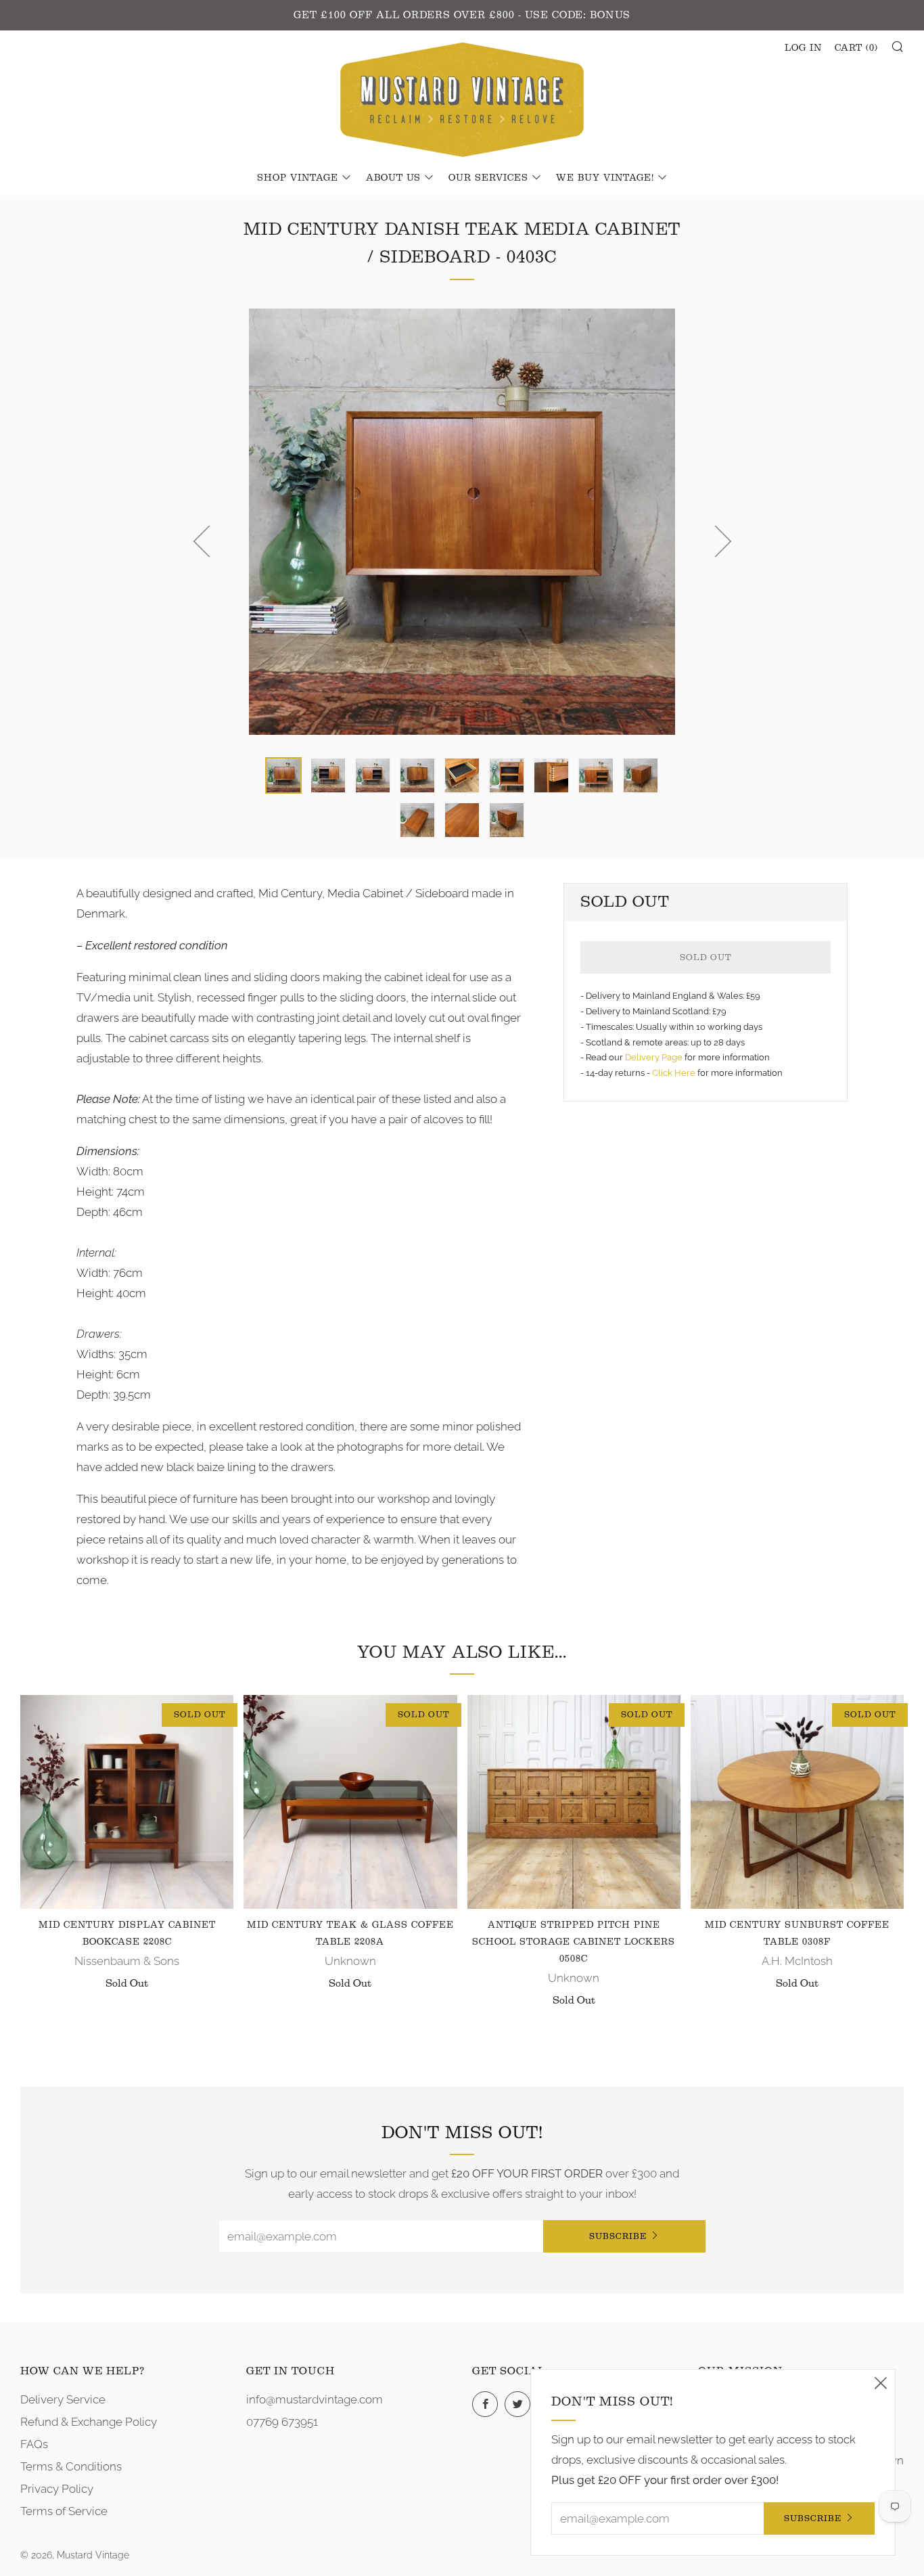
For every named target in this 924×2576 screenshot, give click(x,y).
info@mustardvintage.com (315, 2399)
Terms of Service (64, 2511)
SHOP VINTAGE (298, 178)
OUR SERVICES (488, 178)
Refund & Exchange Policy (89, 2422)
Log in (803, 48)
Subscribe (618, 2236)
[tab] (283, 775)
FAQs (34, 2444)
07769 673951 (282, 2422)
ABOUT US (393, 178)
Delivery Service (63, 2399)
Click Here (675, 1073)
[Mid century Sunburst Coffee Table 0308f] (797, 1802)
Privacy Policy (57, 2489)
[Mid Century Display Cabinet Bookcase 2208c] (127, 1802)
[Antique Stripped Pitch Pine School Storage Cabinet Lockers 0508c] (574, 1802)
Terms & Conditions (71, 2466)
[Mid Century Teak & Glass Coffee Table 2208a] (350, 1802)
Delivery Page (654, 1057)
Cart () (856, 48)
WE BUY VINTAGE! (605, 178)
